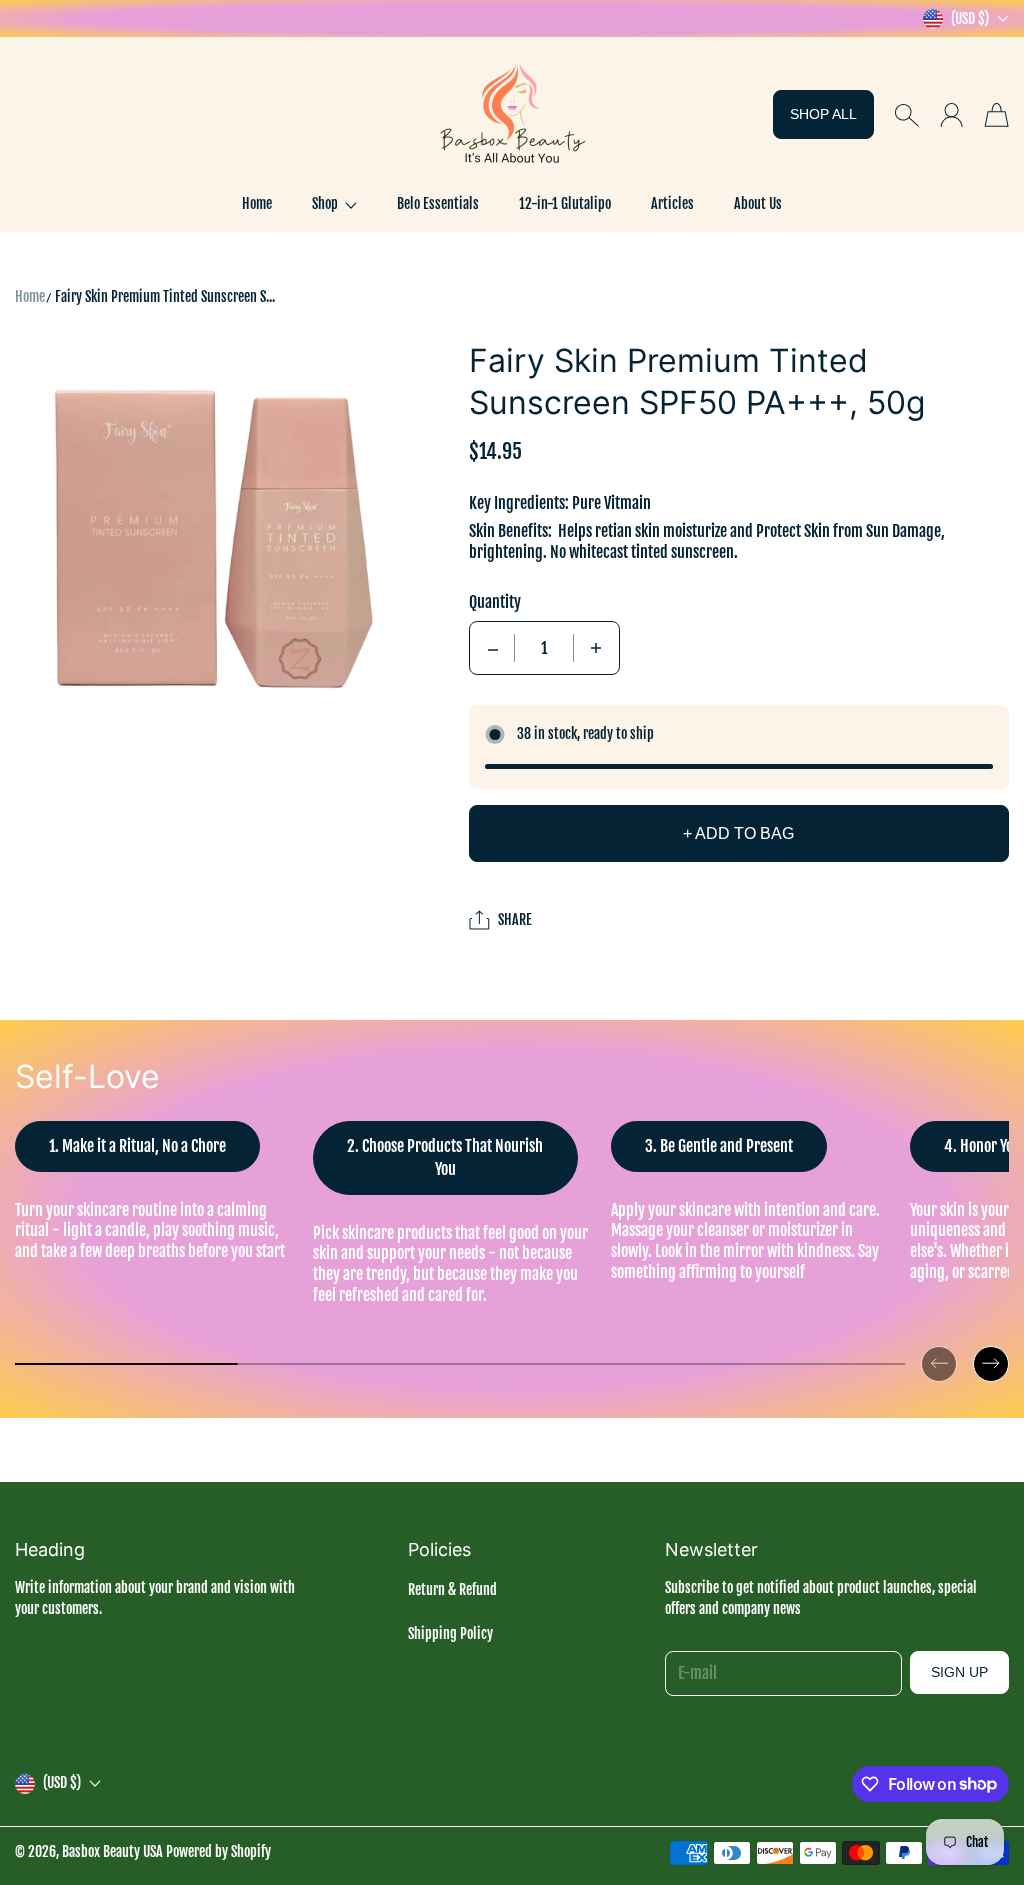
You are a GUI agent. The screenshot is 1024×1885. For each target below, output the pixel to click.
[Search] (906, 115)
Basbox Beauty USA (112, 1851)
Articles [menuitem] (672, 203)
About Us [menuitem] (758, 203)
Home (30, 296)
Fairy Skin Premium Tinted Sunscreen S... (165, 296)
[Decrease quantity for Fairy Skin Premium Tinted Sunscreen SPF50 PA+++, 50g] (493, 648)
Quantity (495, 602)
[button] (334, 204)
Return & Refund (452, 1589)
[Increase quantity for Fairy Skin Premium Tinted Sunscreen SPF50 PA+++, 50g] (596, 648)
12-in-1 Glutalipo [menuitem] (565, 203)
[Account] (951, 115)
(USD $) (62, 1782)
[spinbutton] (544, 648)
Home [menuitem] (257, 203)
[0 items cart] (996, 115)
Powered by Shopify (218, 1851)
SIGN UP (959, 1672)
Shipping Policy (450, 1633)
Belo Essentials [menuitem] (438, 203)
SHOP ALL (823, 114)
